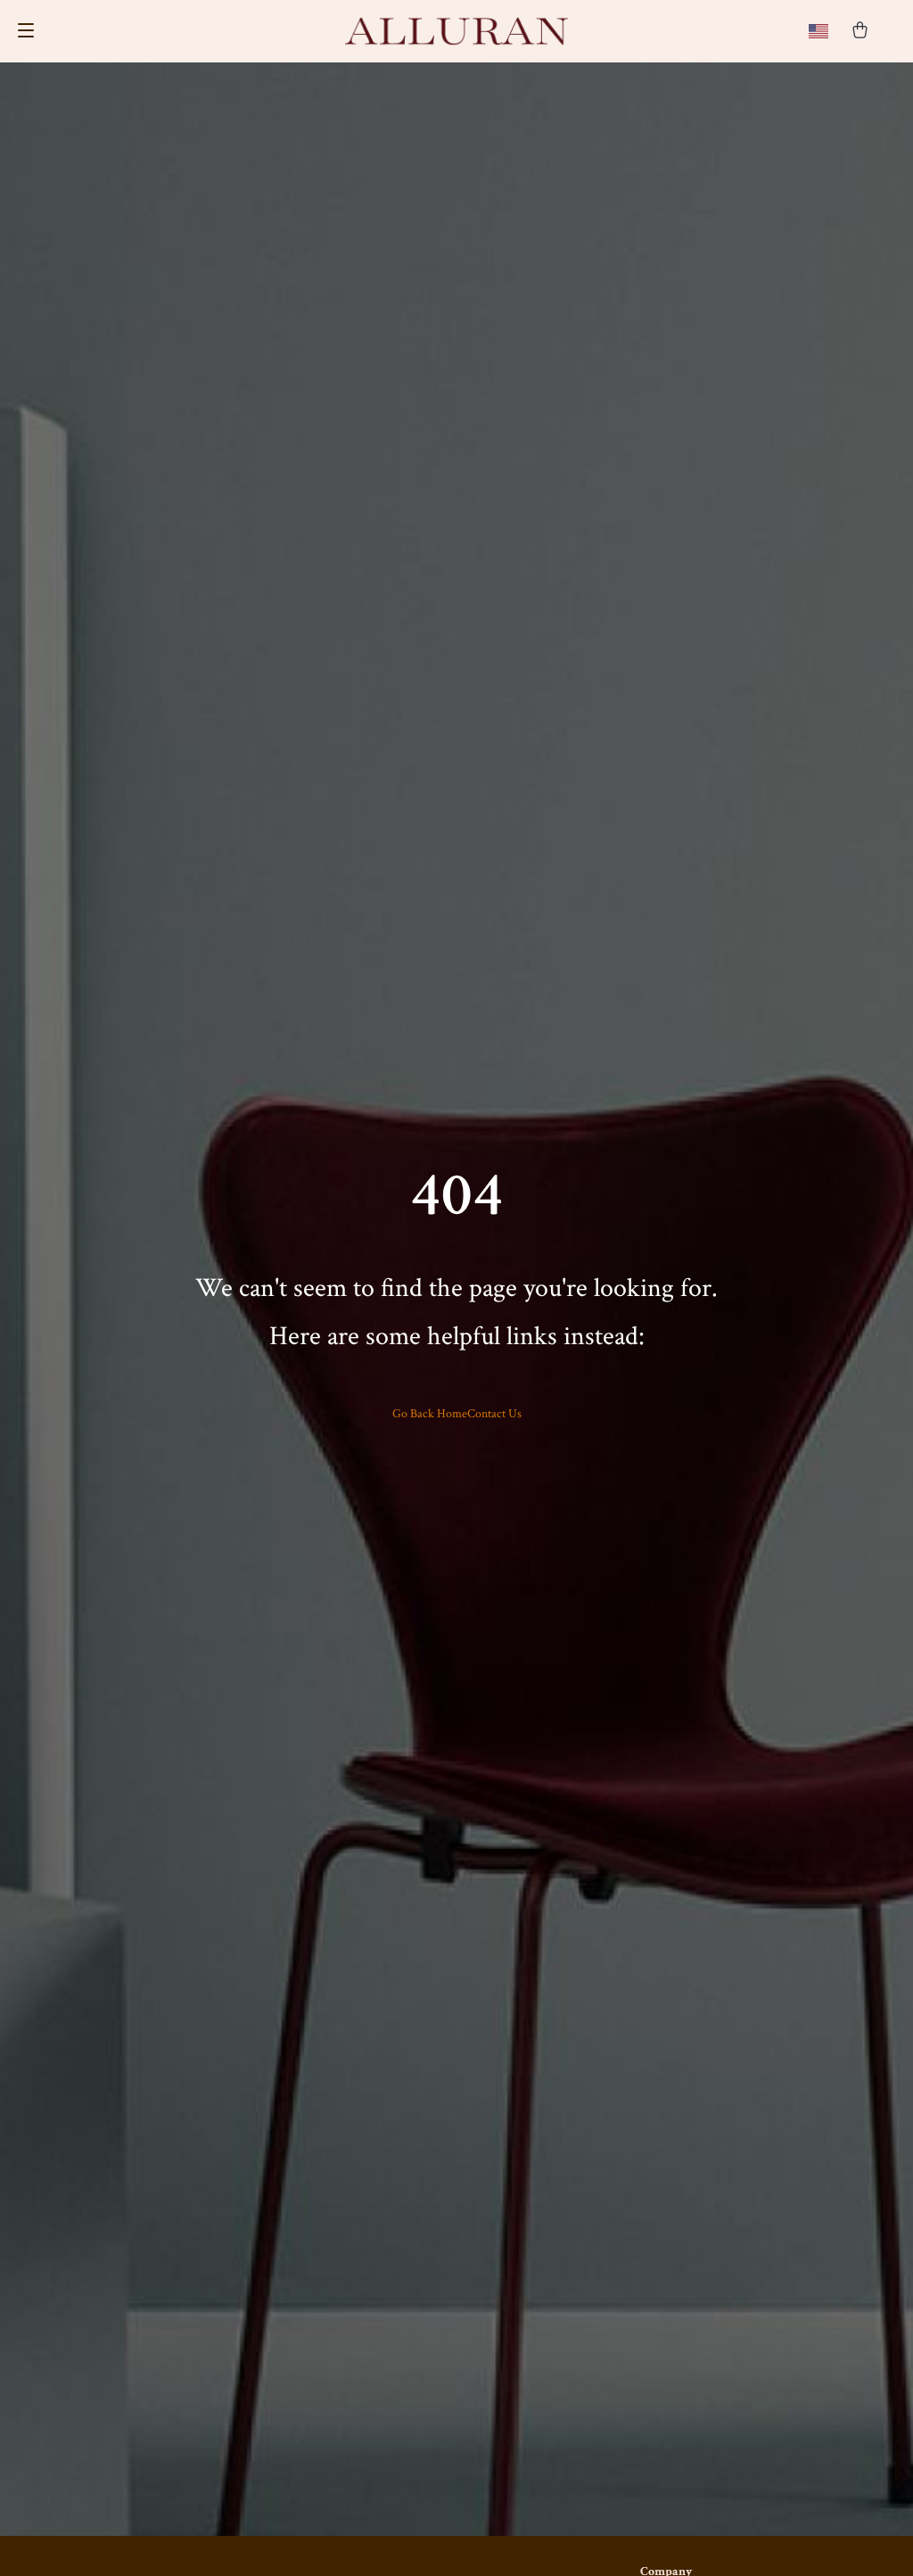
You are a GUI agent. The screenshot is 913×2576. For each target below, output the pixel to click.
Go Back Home (430, 1414)
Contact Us (494, 1414)
